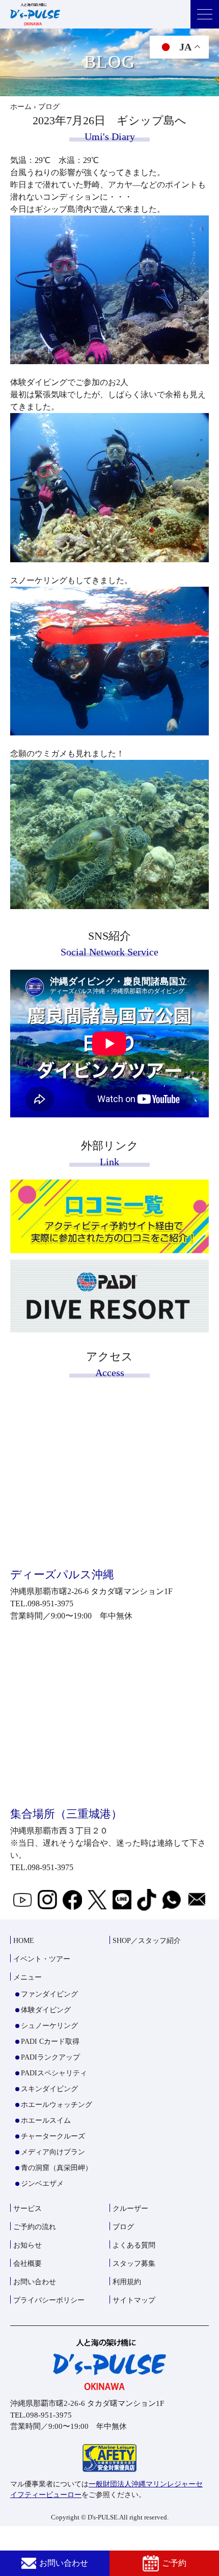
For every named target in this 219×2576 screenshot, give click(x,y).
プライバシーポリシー (49, 2300)
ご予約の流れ (35, 2227)
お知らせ (28, 2245)
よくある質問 (134, 2245)
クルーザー (130, 2209)
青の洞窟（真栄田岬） (57, 2168)
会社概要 (28, 2264)
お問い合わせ (64, 2563)
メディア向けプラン (53, 2152)
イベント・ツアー (42, 1959)
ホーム (21, 107)
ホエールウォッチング (57, 2105)
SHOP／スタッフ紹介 (147, 1941)
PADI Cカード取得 (50, 2041)
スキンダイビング (49, 2089)
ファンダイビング (49, 1994)
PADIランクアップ (50, 2057)
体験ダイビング (46, 2010)
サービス (28, 2209)
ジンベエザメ (42, 2184)
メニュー (28, 1977)
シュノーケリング (49, 2026)
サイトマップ (134, 2300)
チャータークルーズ (53, 2136)
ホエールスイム (46, 2120)
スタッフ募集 (134, 2264)
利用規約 (127, 2282)
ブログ (123, 2227)
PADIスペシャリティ (54, 2073)
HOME (24, 1941)
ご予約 (174, 2563)
